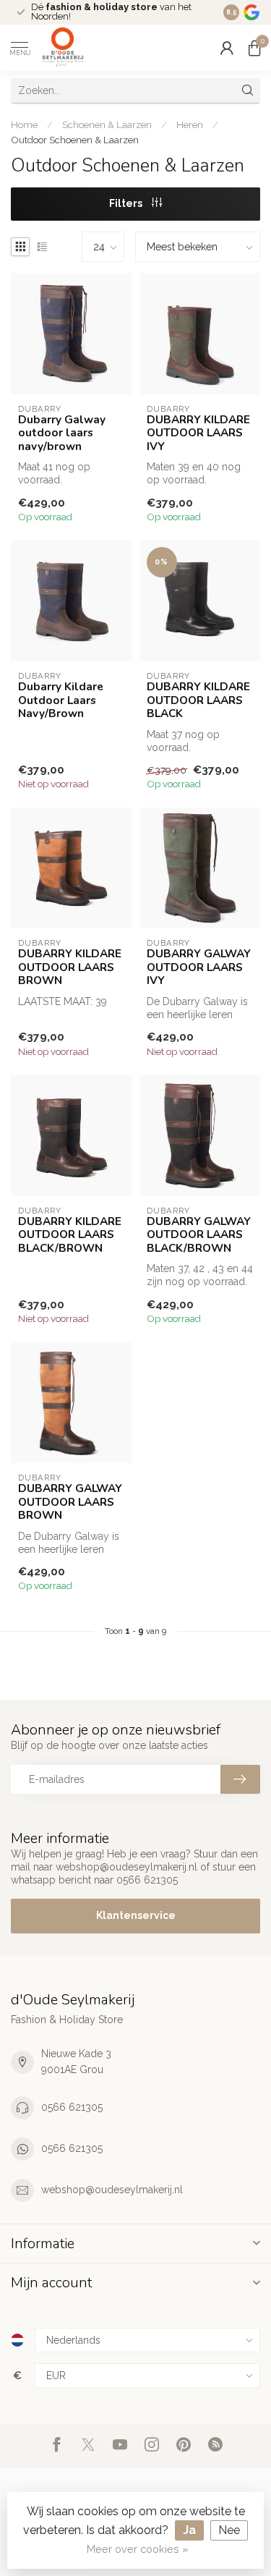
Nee (229, 2530)
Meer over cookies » (138, 2549)
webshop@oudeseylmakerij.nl (112, 2190)
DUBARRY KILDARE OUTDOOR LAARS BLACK (198, 700)
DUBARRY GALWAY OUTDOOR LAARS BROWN (70, 1502)
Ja (189, 2530)
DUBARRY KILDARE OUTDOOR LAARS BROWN (70, 967)
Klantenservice (136, 1915)
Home (24, 124)
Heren (190, 124)
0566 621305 (72, 2107)
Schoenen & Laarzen (107, 124)
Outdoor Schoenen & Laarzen (75, 140)
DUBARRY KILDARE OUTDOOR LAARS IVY (198, 433)
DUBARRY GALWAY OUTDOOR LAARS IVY (199, 967)
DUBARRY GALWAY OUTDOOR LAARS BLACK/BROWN (199, 1235)
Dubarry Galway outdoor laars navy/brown (62, 433)
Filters (127, 203)
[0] (254, 48)
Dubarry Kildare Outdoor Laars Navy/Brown (61, 700)
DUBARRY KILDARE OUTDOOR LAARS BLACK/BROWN (70, 1235)
